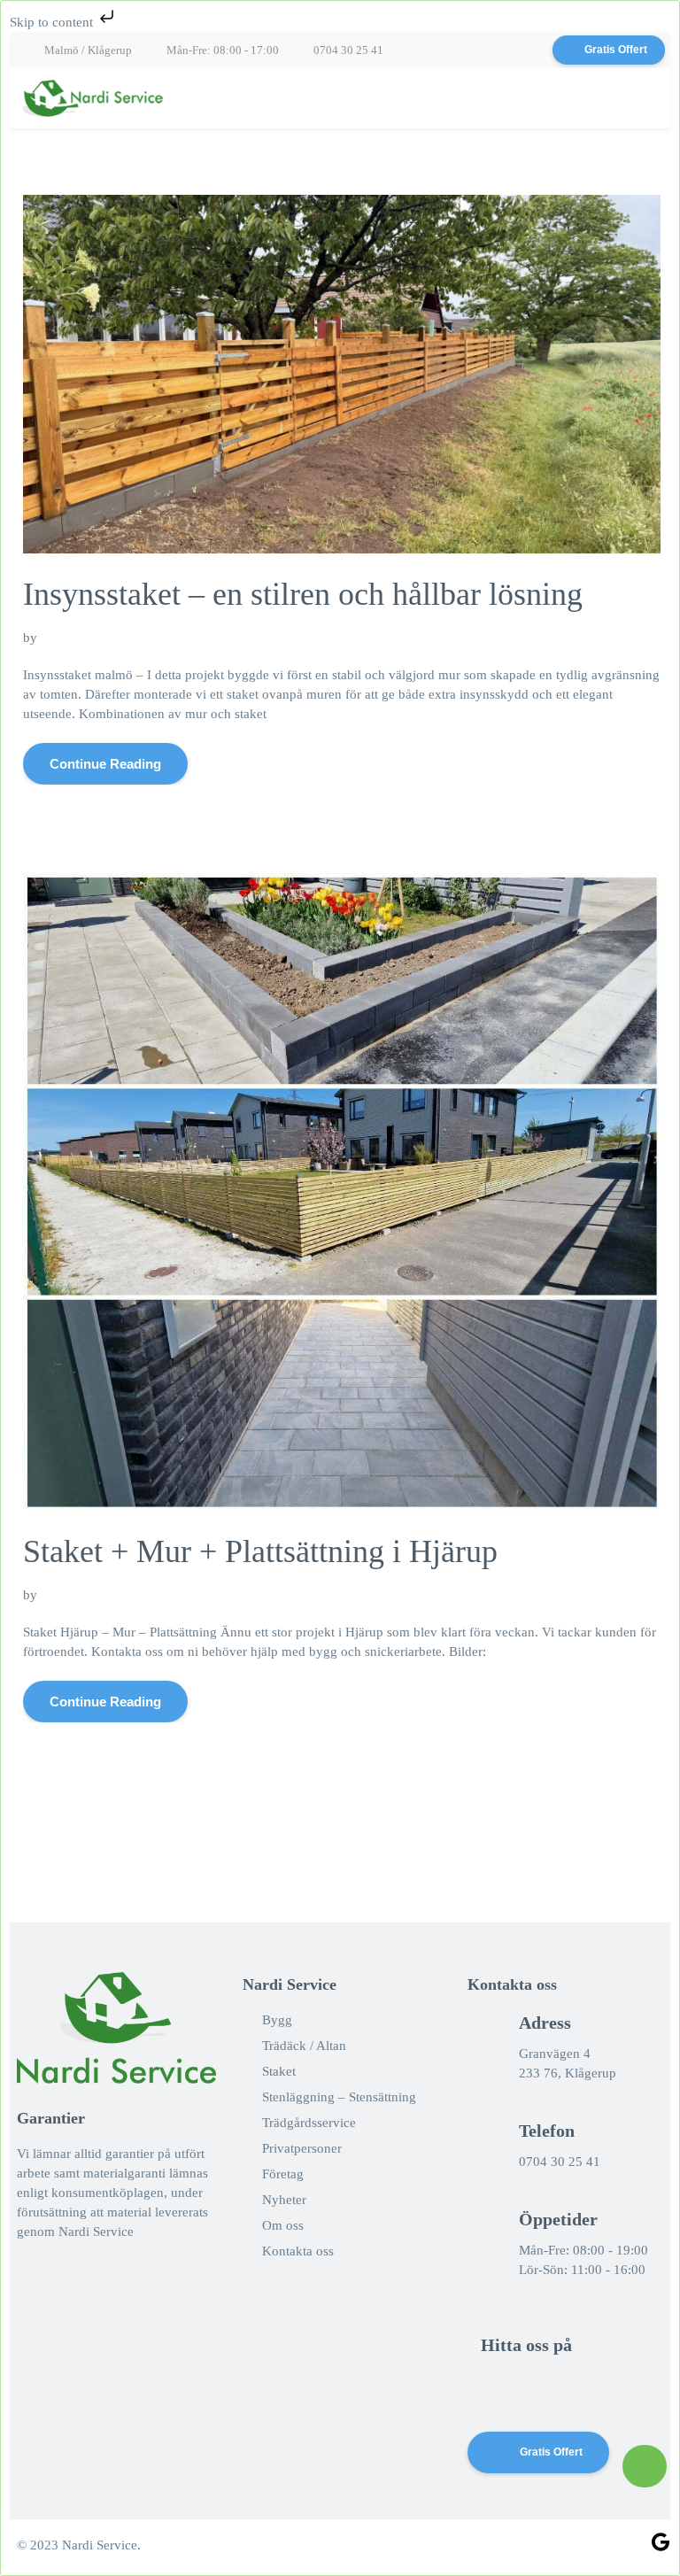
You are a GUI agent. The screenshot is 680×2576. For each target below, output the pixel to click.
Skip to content (53, 22)
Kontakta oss (298, 2251)
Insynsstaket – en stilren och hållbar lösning (303, 594)
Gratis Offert (616, 50)
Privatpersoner (302, 2148)
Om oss (283, 2225)
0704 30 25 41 (348, 50)
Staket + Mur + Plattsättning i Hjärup (260, 1551)
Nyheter (284, 2200)
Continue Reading (105, 764)
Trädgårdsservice (309, 2123)
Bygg (277, 2020)
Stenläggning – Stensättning (339, 2097)
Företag (283, 2174)
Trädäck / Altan (304, 2046)
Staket (279, 2071)
